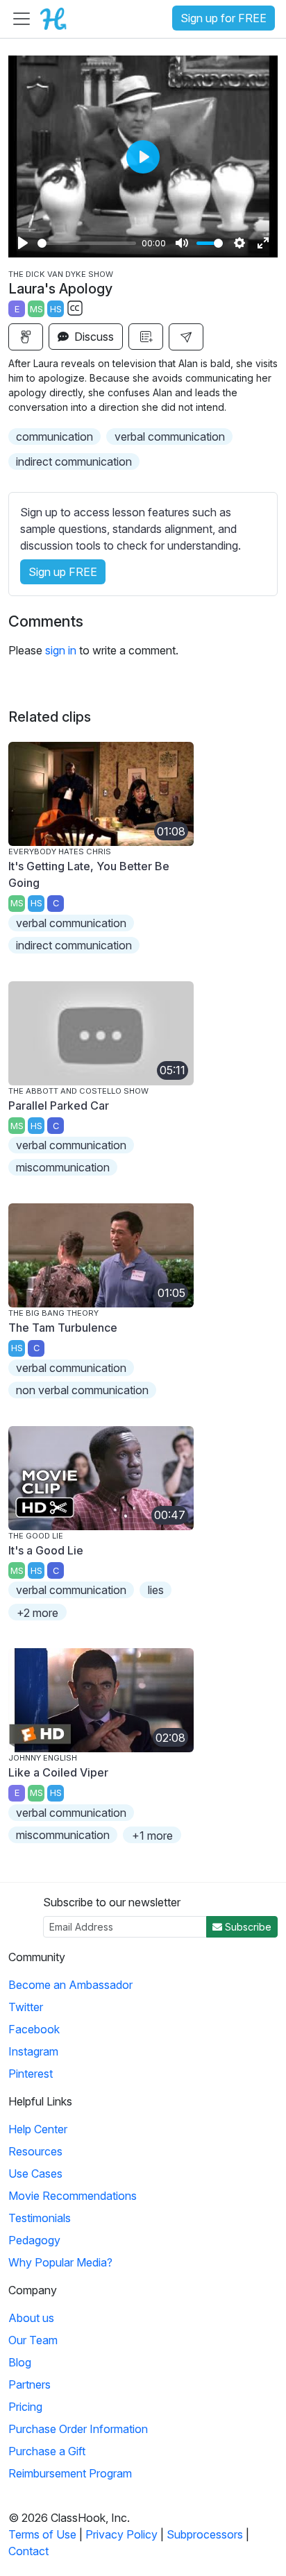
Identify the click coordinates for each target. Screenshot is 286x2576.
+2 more (37, 1613)
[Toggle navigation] (22, 19)
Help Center (38, 2129)
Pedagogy (34, 2240)
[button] (186, 337)
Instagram (33, 2051)
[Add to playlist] (146, 337)
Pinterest (31, 2074)
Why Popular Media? (60, 2262)
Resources (35, 2151)
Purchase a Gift (47, 2451)
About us (31, 2318)
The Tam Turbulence (63, 1328)
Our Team (33, 2340)
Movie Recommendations (73, 2196)
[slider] (87, 243)
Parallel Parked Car (59, 1105)
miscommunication (63, 1167)
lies (156, 1590)
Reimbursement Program (70, 2473)
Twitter (26, 2007)
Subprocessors (205, 2534)
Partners (30, 2384)
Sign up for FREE (224, 18)
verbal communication (170, 437)
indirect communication (74, 461)
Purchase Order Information (78, 2429)
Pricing (25, 2407)
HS (56, 309)
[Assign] (26, 337)
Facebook (34, 2029)
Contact (28, 2551)
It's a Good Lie (46, 1550)
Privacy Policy (121, 2534)
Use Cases (35, 2173)
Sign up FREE (63, 572)
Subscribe (247, 1927)
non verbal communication (82, 1390)
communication (54, 437)
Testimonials (40, 2218)
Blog (20, 2362)
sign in (61, 650)
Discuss (93, 337)
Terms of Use (42, 2534)
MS (36, 309)
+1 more (152, 1836)
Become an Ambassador (70, 1985)
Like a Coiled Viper (58, 1772)
